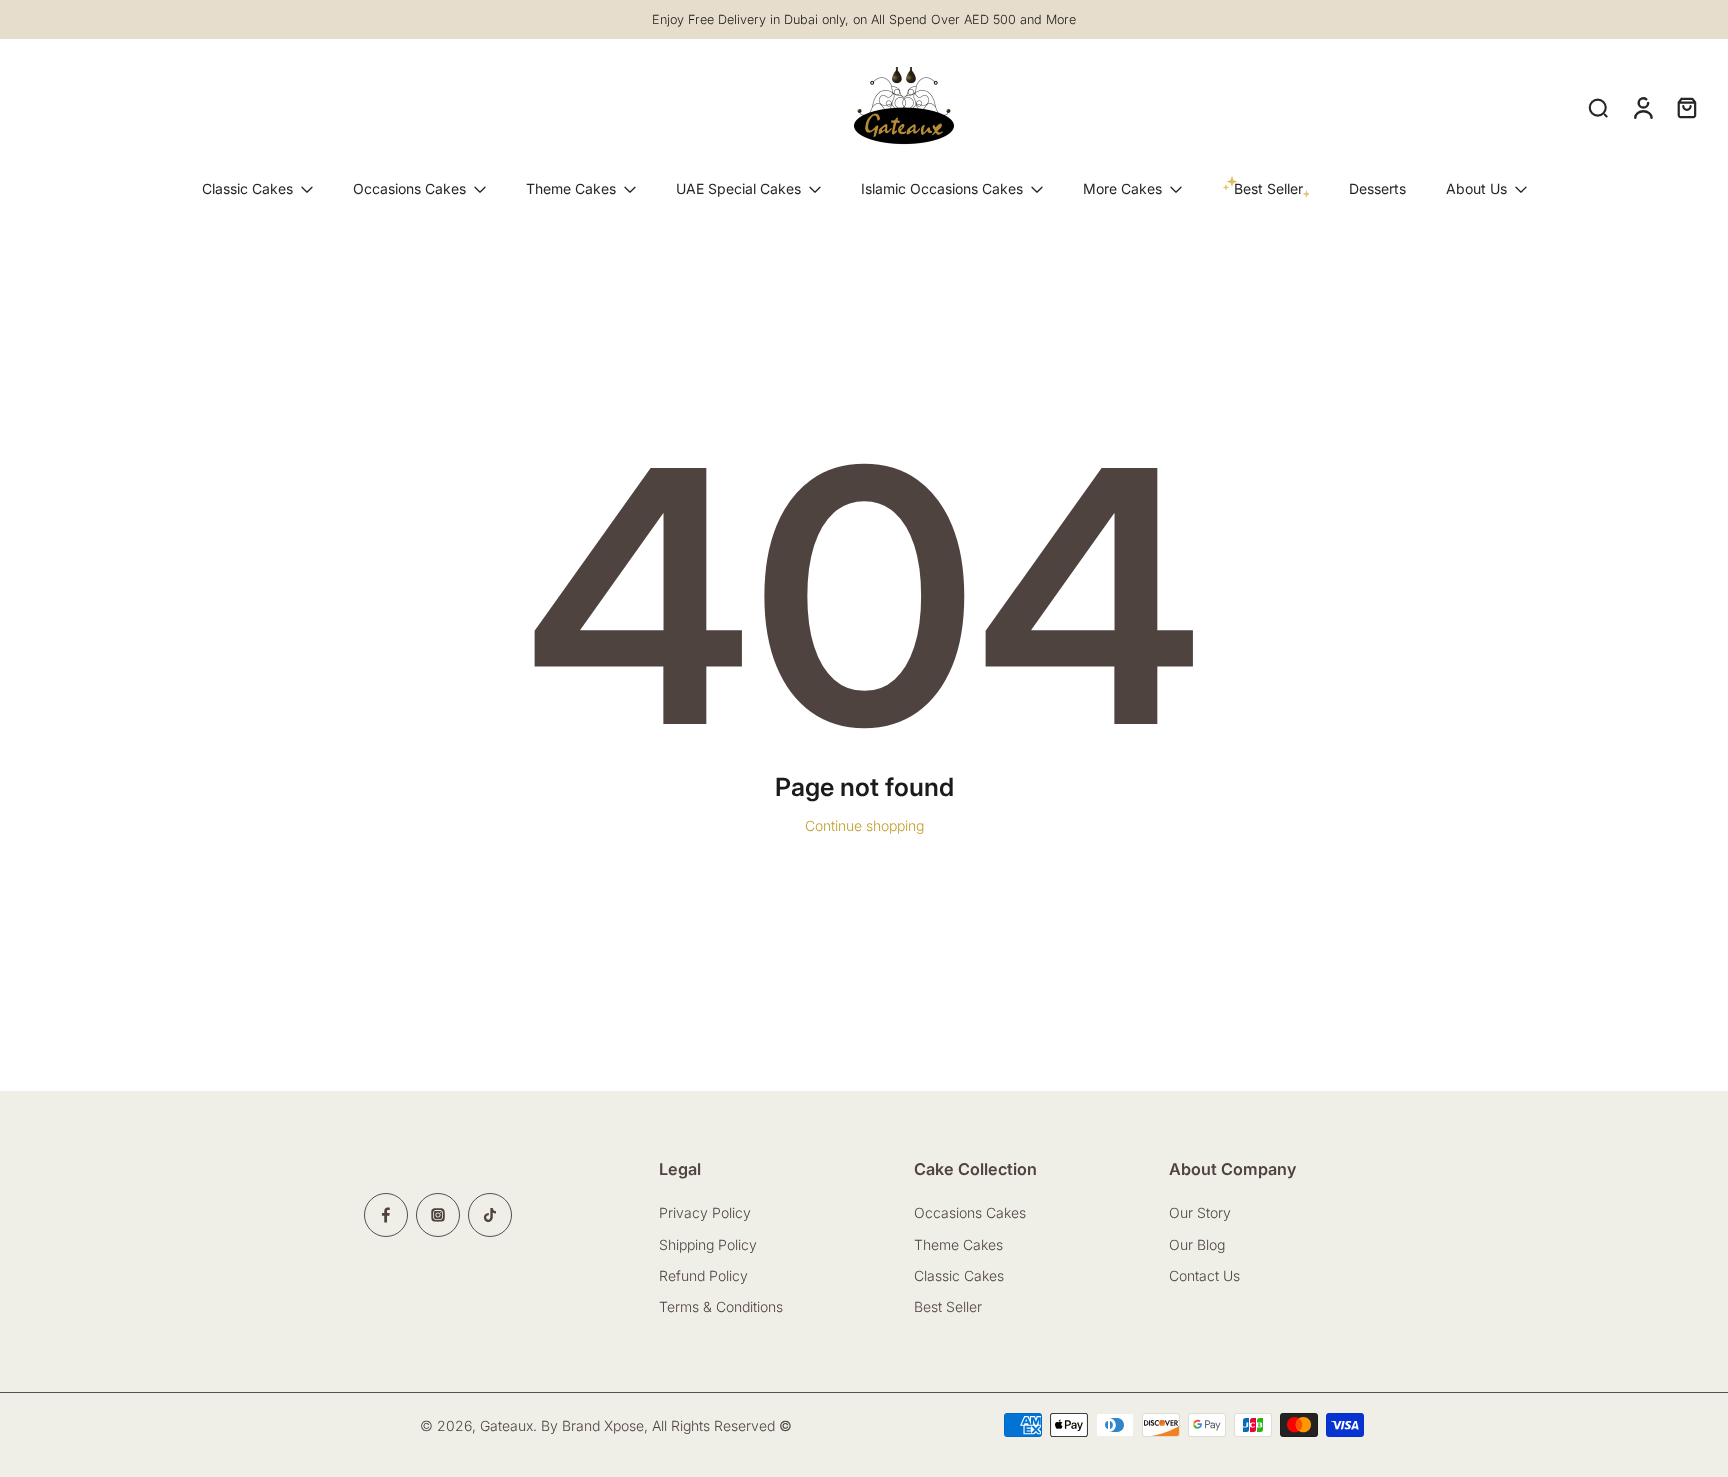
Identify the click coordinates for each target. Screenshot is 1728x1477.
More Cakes (1122, 188)
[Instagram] (438, 1215)
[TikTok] (490, 1215)
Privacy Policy (705, 1212)
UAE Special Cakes (738, 188)
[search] (1598, 107)
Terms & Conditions (721, 1306)
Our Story (1200, 1212)
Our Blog (1197, 1244)
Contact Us (1206, 1275)
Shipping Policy (708, 1244)
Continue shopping (864, 825)
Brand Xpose (603, 1425)
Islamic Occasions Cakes (942, 188)
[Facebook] (386, 1215)
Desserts (1377, 188)
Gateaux (506, 1425)
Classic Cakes (247, 188)
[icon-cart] (1686, 107)
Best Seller (948, 1306)
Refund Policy (703, 1275)
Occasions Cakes (409, 188)
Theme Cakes (571, 188)
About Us (1476, 188)
